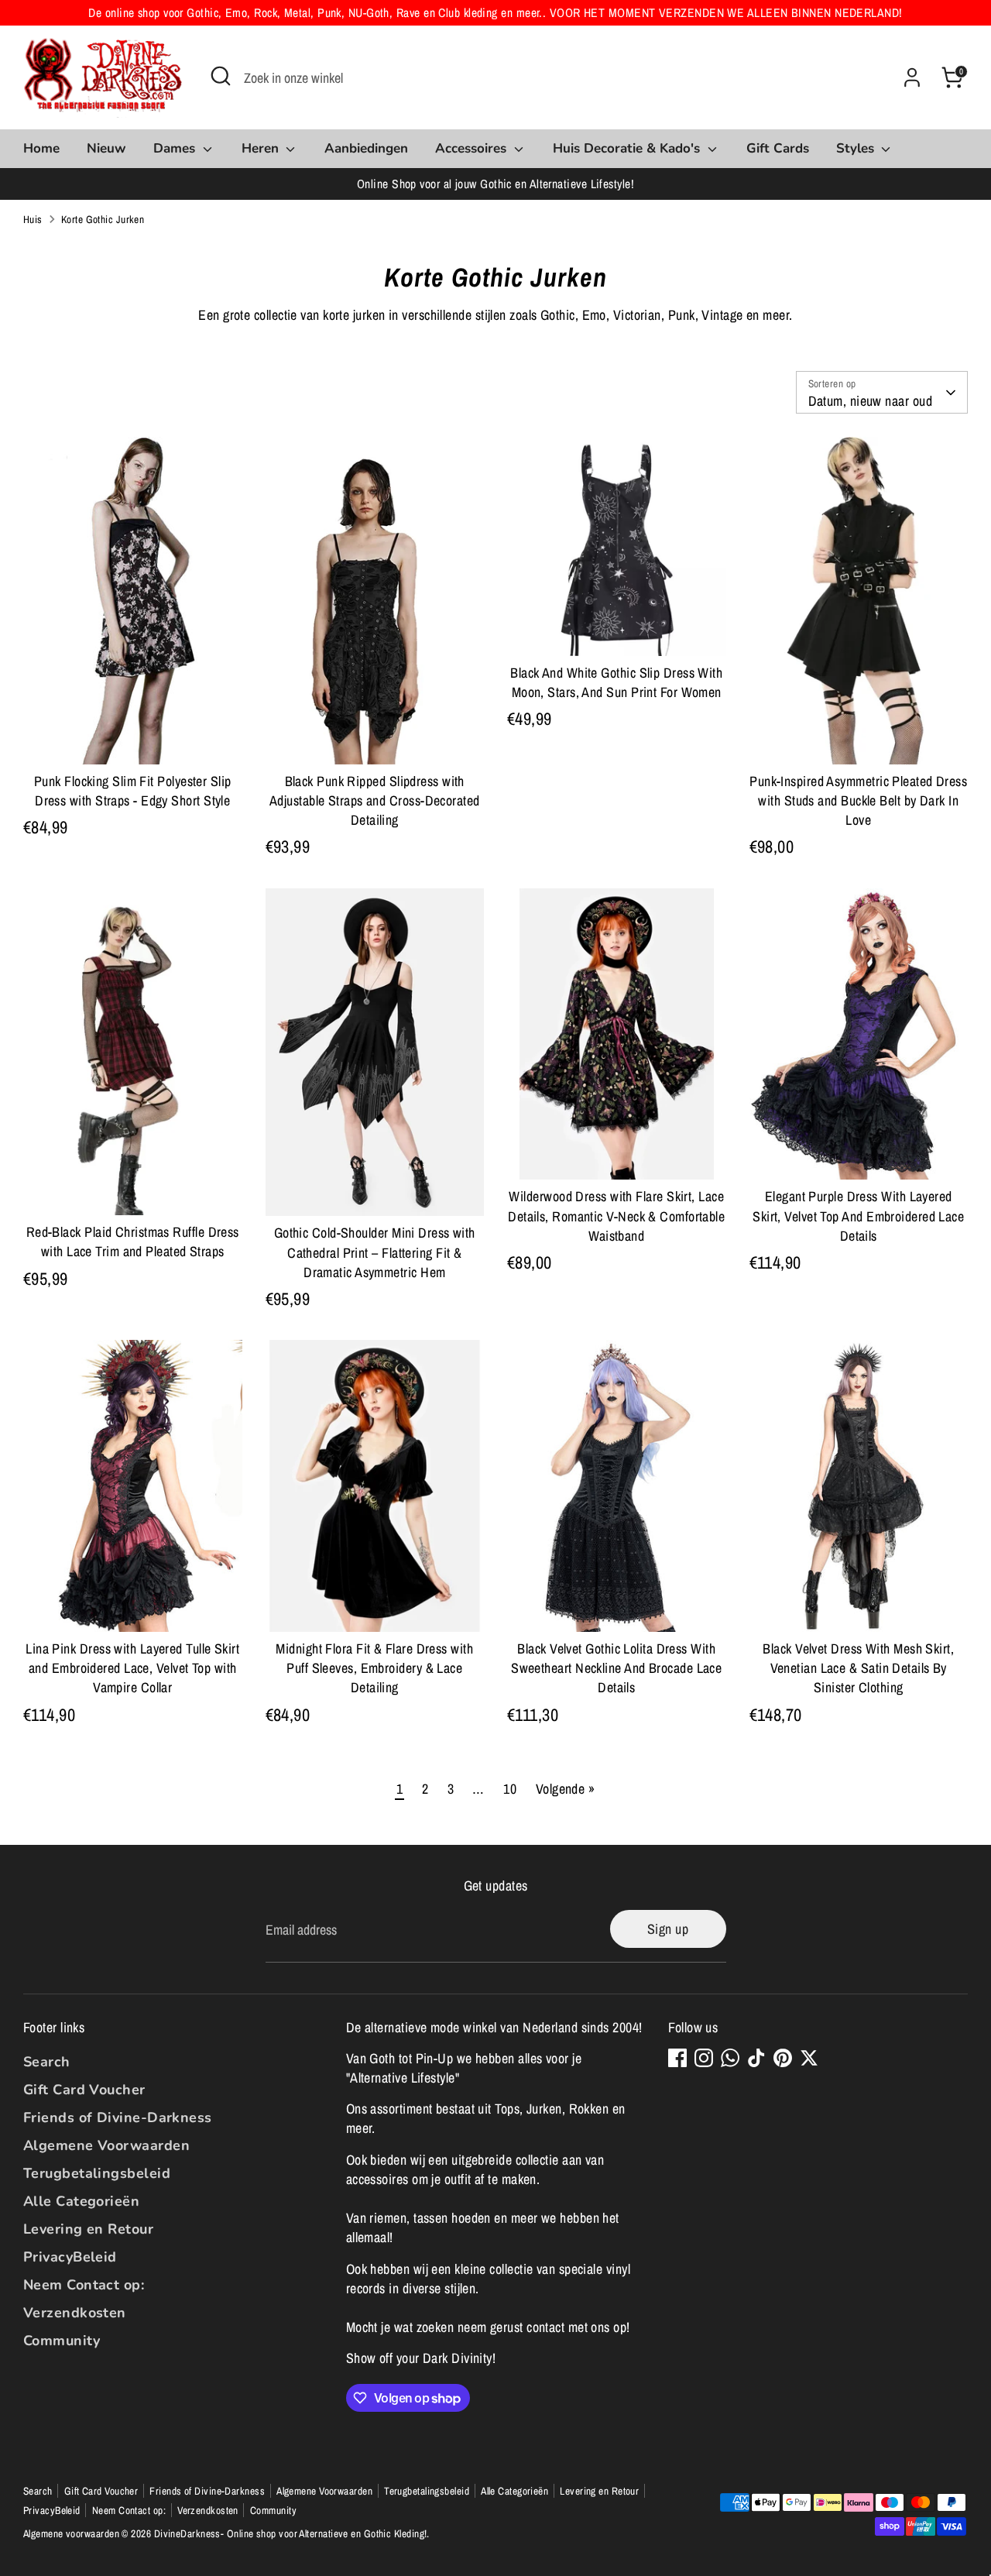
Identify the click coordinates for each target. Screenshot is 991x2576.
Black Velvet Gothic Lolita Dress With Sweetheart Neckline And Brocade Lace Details (616, 1668)
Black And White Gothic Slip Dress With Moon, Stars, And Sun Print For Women (616, 682)
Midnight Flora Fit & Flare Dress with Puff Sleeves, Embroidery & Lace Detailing (374, 1668)
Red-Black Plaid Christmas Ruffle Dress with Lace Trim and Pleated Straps (133, 1242)
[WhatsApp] (730, 2058)
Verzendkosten (75, 2313)
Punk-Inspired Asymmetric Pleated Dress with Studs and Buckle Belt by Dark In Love (858, 800)
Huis (33, 219)
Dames (176, 148)
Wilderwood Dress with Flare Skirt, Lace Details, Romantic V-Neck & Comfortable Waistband (616, 1216)
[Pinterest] (783, 2058)
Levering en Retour (88, 2229)
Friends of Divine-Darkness (118, 2117)
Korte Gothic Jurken (103, 219)
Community (62, 2341)
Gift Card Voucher (84, 2090)
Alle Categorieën (81, 2201)
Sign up (668, 1929)
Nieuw (106, 148)
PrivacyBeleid (70, 2257)
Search (47, 2062)
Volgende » (566, 1789)
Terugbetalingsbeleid (97, 2173)
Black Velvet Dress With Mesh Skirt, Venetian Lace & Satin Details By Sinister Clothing (858, 1668)
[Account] (912, 77)
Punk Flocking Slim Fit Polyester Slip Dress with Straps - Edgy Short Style (133, 791)
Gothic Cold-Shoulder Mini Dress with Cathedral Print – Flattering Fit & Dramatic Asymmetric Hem (375, 1252)
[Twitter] (809, 2058)
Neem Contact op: (84, 2285)
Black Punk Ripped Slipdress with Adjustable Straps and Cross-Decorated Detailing (375, 800)
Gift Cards (778, 148)
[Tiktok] (756, 2058)
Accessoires (473, 148)
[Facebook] (677, 2058)
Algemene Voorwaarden (106, 2145)
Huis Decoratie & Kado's (628, 148)
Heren (262, 148)
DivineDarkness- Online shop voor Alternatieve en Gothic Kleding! (291, 2533)
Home (41, 148)
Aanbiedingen (366, 148)
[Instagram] (704, 2058)
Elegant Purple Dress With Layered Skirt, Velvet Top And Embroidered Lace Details (858, 1216)
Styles (857, 148)
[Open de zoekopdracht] (221, 76)
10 (510, 1789)
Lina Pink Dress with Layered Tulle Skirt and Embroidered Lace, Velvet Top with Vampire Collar (132, 1668)
